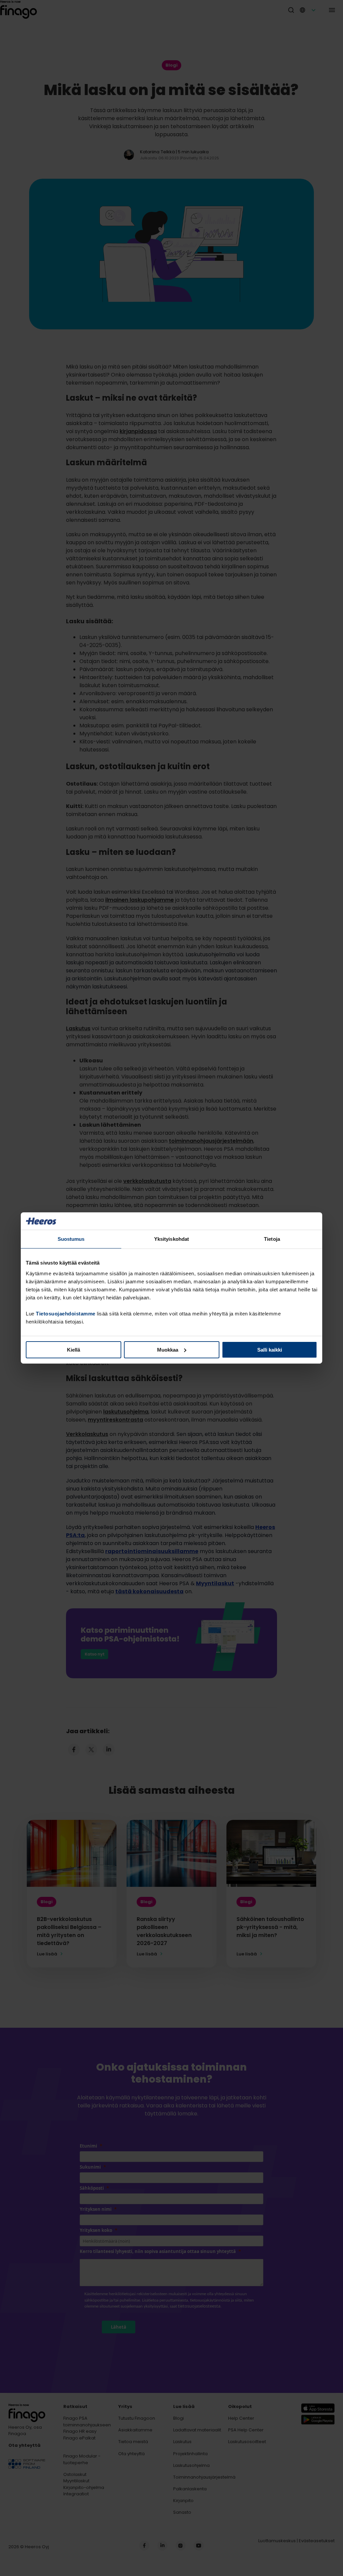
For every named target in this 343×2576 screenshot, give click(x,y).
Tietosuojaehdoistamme (66, 1314)
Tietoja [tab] (272, 1239)
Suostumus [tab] (71, 1239)
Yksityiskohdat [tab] (171, 1239)
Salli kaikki (270, 1350)
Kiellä (74, 1350)
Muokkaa (168, 1350)
